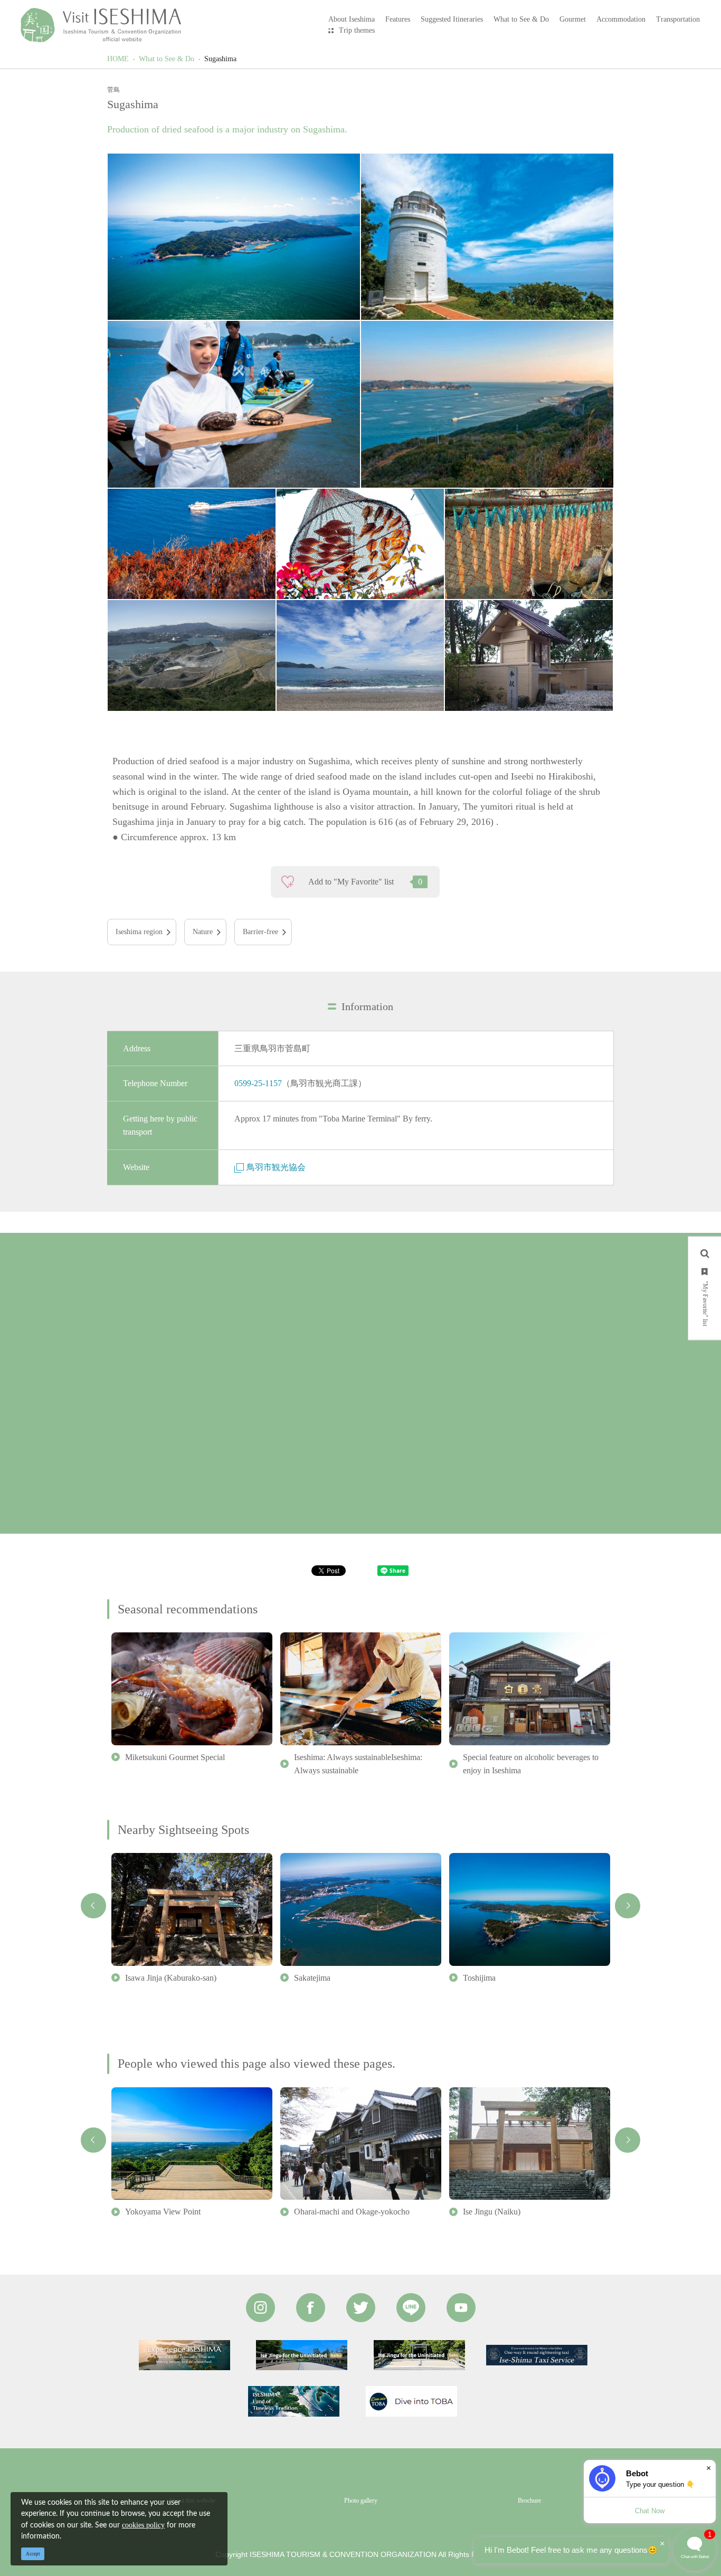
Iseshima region (139, 932)
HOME (118, 59)
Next (628, 1906)
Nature (203, 932)
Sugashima (220, 59)
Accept (33, 2554)
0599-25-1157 (258, 1083)
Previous (93, 1906)
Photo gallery (361, 2501)
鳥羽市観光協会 (276, 1167)
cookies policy (143, 2525)
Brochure (529, 2501)
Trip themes (357, 30)
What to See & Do (167, 59)
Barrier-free (260, 932)
